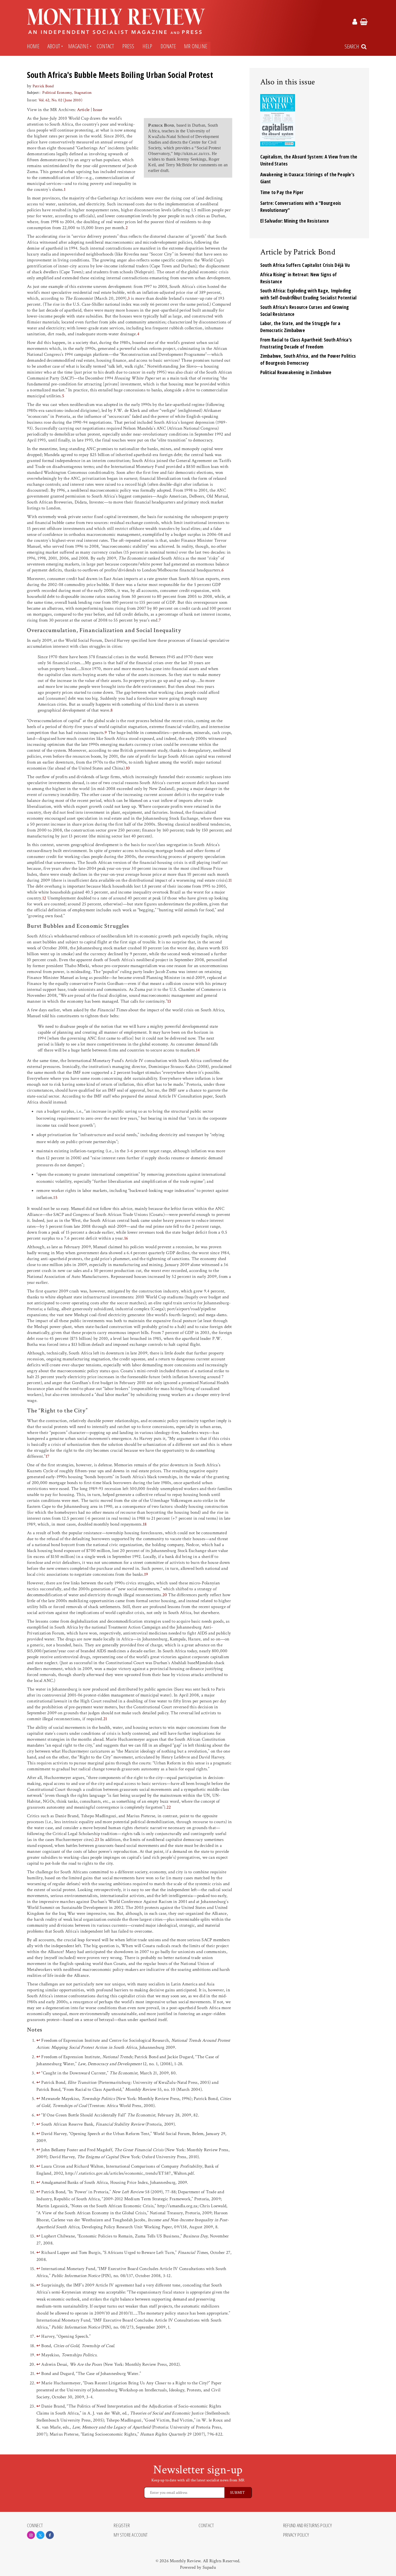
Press (128, 46)
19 (146, 1574)
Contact (105, 46)
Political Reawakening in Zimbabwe (296, 372)
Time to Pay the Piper (282, 192)
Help (147, 46)
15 (55, 1198)
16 (126, 1238)
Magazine (78, 46)
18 (145, 1524)
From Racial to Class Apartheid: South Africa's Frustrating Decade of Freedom (306, 343)
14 (198, 1050)
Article (83, 110)
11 (230, 880)
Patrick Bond (43, 86)
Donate (168, 46)
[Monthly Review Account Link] (355, 23)
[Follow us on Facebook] (50, 2535)
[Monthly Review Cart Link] (364, 23)
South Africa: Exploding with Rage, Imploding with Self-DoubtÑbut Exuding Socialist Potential (308, 294)
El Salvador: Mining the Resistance (295, 221)
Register (122, 2526)
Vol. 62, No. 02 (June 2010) (60, 100)
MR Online (196, 46)
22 (169, 1807)
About (54, 46)
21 (105, 1719)
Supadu (209, 2567)
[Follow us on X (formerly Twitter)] (40, 2535)
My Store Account (131, 2535)
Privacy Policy (296, 2535)
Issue (98, 110)
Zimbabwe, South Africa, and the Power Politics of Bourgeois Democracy (308, 359)
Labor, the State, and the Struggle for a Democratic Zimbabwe (300, 327)
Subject (33, 93)
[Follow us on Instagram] (31, 2535)
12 (44, 898)
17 (47, 1456)
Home (33, 46)
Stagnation (83, 93)
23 (97, 1840)
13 (169, 1001)
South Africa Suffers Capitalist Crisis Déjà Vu (305, 265)
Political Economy (57, 93)
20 (165, 1595)
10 (128, 768)
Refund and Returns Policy (308, 2526)
